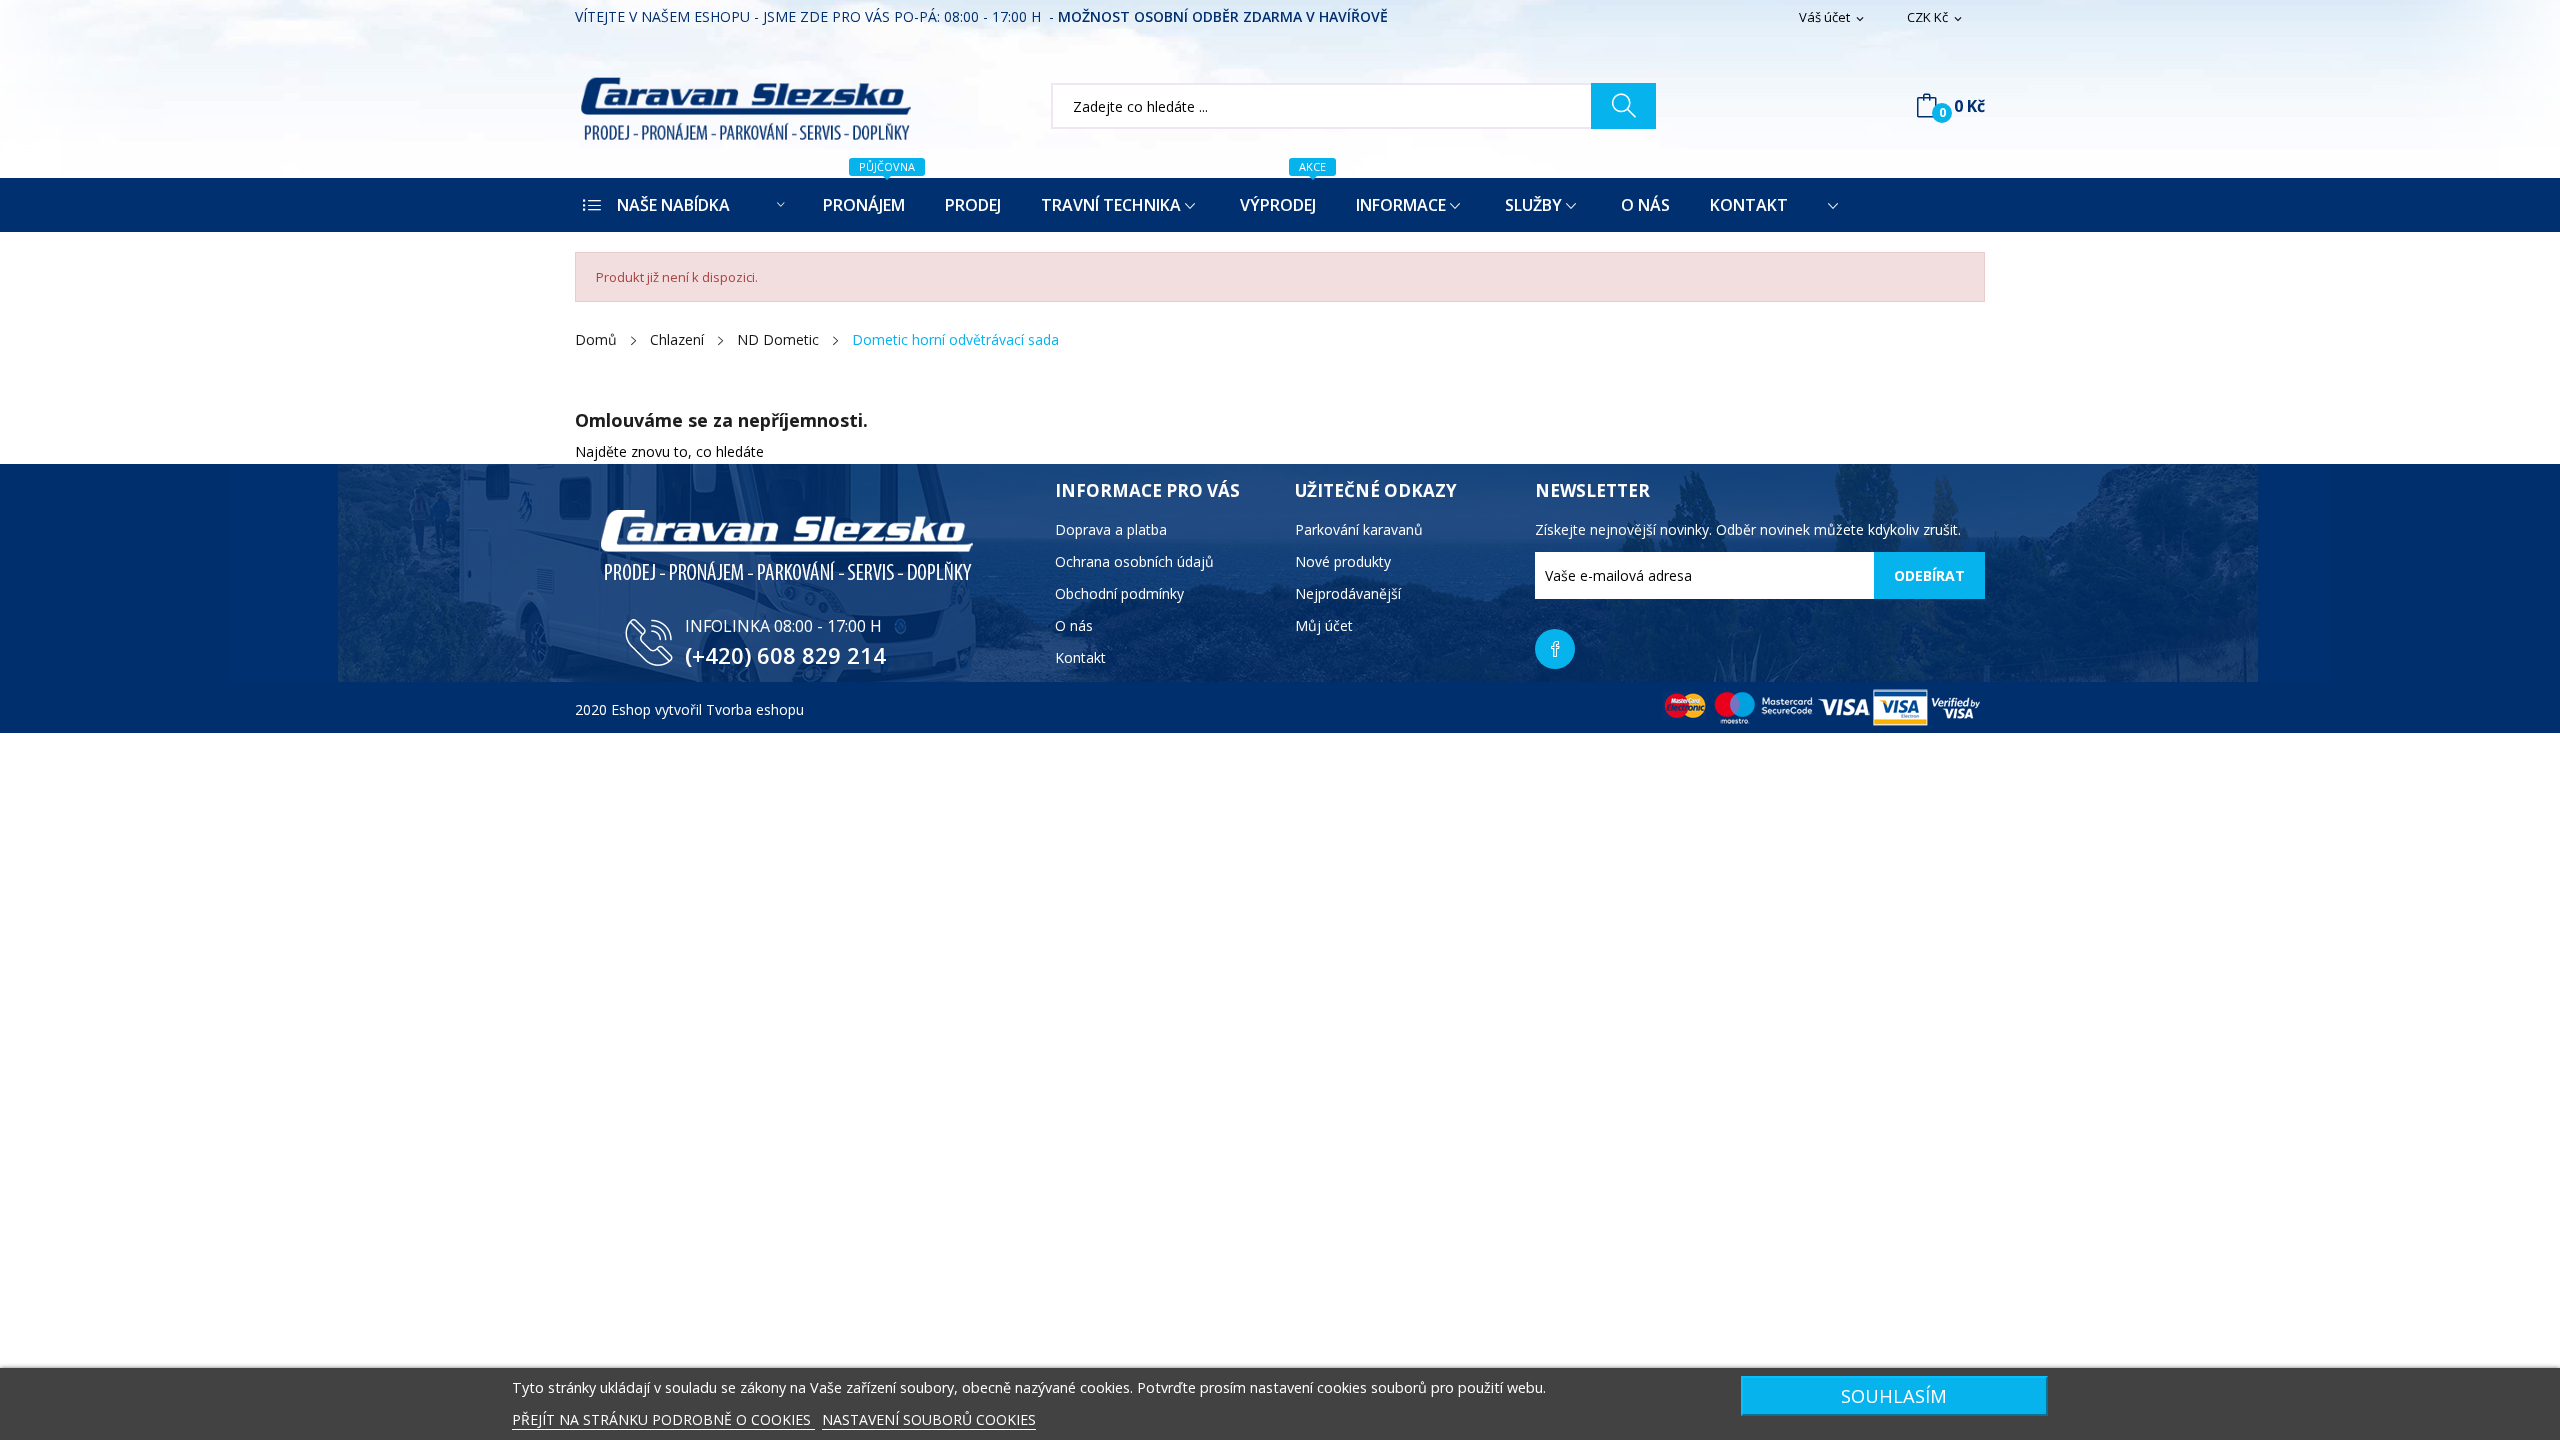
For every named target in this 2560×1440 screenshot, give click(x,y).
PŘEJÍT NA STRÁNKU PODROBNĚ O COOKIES (663, 1419)
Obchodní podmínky (1119, 593)
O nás (1074, 625)
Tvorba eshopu (755, 709)
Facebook (1555, 649)
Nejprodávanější (1348, 593)
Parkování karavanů (1359, 529)
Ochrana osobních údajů (1134, 561)
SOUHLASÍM (1894, 1395)
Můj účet (1324, 625)
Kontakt (1080, 657)
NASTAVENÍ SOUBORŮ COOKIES (929, 1419)
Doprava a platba (1111, 529)
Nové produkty (1343, 561)
